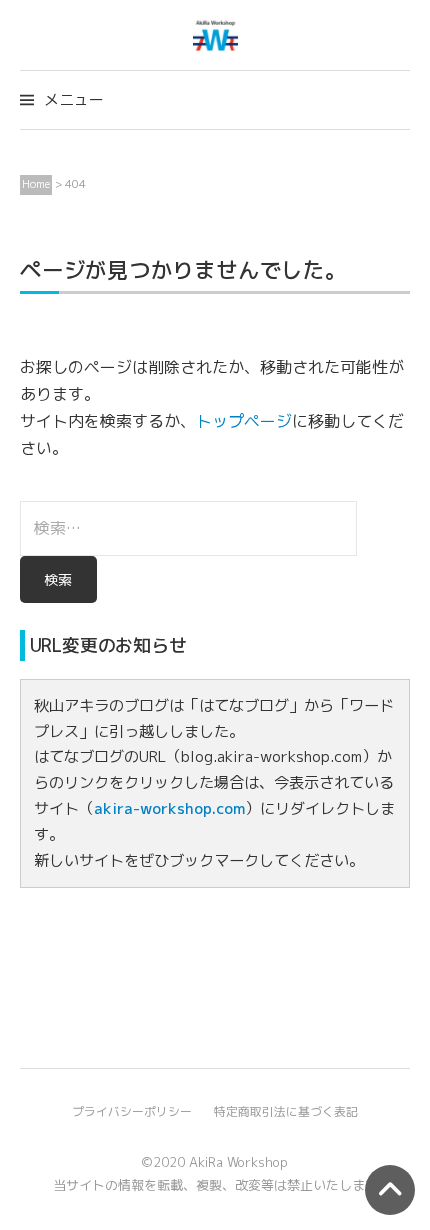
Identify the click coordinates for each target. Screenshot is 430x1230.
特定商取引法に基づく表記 (286, 1111)
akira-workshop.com (169, 808)
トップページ (244, 421)
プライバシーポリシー (132, 1111)
